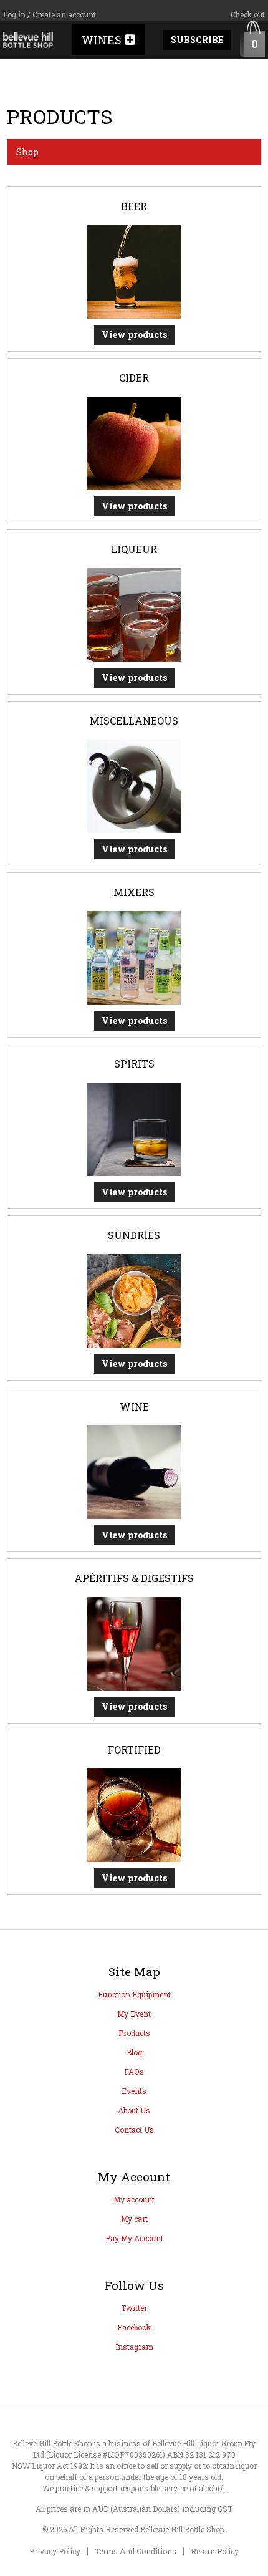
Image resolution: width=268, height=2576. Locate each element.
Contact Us (134, 2130)
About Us (134, 2110)
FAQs (134, 2072)
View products (134, 335)
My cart (134, 2219)
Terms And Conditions (136, 2551)
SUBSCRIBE (197, 40)
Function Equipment (134, 1994)
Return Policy (215, 2551)
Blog (134, 2052)
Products (134, 2033)
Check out (248, 14)
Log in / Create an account (50, 14)
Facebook (134, 2327)
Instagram (134, 2347)
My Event (134, 2014)
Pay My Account (134, 2238)
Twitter (134, 2308)
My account (134, 2199)
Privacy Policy (55, 2551)
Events (134, 2091)
